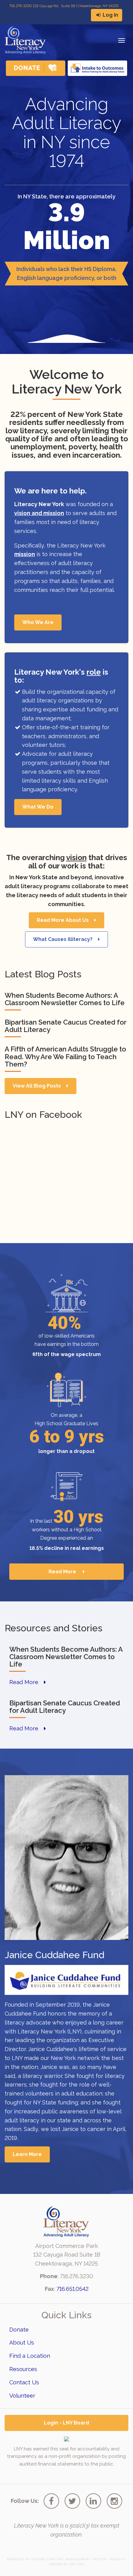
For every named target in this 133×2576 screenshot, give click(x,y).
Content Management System (76, 2559)
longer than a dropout (66, 1451)
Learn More (27, 2154)
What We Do (38, 807)
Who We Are (38, 622)
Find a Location (30, 2356)
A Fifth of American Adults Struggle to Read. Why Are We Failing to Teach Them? (65, 1056)
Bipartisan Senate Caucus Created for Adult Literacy (66, 1026)
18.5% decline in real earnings (67, 1548)
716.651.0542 (73, 2289)
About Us (22, 2343)
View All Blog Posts (37, 1086)
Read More (63, 1572)
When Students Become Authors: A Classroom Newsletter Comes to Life (65, 999)
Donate (19, 2330)
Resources (23, 2369)
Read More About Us (63, 920)
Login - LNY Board (66, 2423)
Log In (110, 15)
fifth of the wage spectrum (67, 1354)
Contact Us (24, 2382)
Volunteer (22, 2396)
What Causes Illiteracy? (63, 939)
